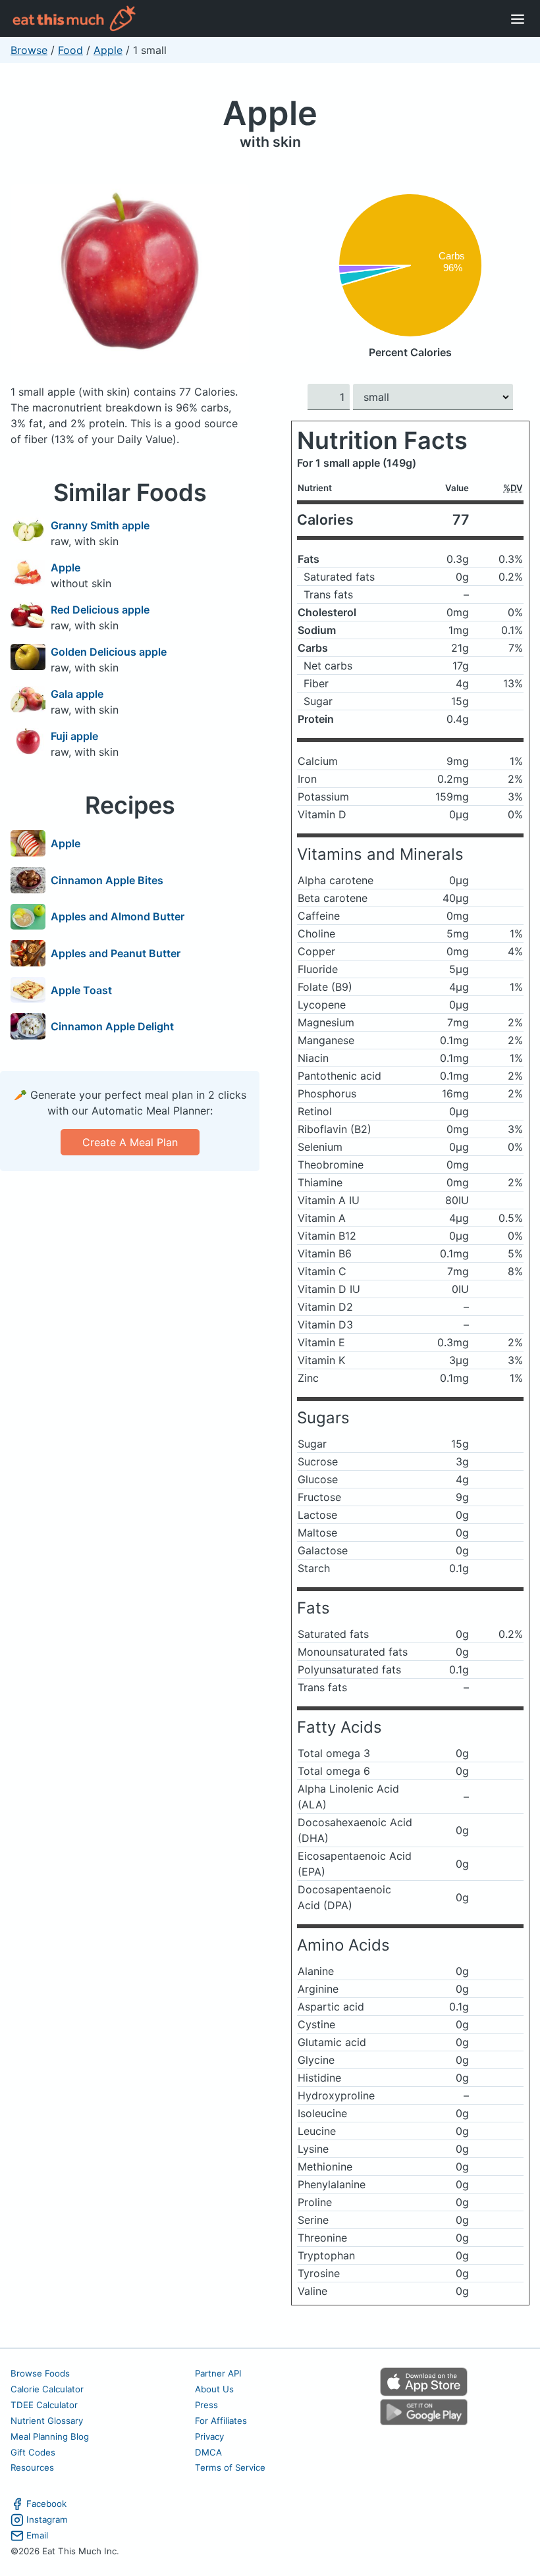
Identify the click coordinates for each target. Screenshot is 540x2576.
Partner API (218, 2373)
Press (206, 2405)
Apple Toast (81, 990)
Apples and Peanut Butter (116, 953)
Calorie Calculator (47, 2389)
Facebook (46, 2504)
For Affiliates (221, 2421)
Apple (108, 50)
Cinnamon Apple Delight (112, 1026)
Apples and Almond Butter (118, 916)
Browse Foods (40, 2373)
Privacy (209, 2436)
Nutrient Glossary (47, 2421)
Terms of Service (230, 2467)
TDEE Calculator (44, 2405)
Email (37, 2535)
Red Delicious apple (100, 610)
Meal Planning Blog (50, 2436)
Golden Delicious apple (109, 652)
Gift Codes (33, 2452)
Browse (29, 50)
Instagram (47, 2519)
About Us (214, 2389)
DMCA (208, 2452)
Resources (32, 2467)
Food (70, 50)
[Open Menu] (518, 18)
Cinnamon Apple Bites (107, 880)
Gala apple (77, 694)
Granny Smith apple (100, 525)
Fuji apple (74, 736)
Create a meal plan (130, 1142)
